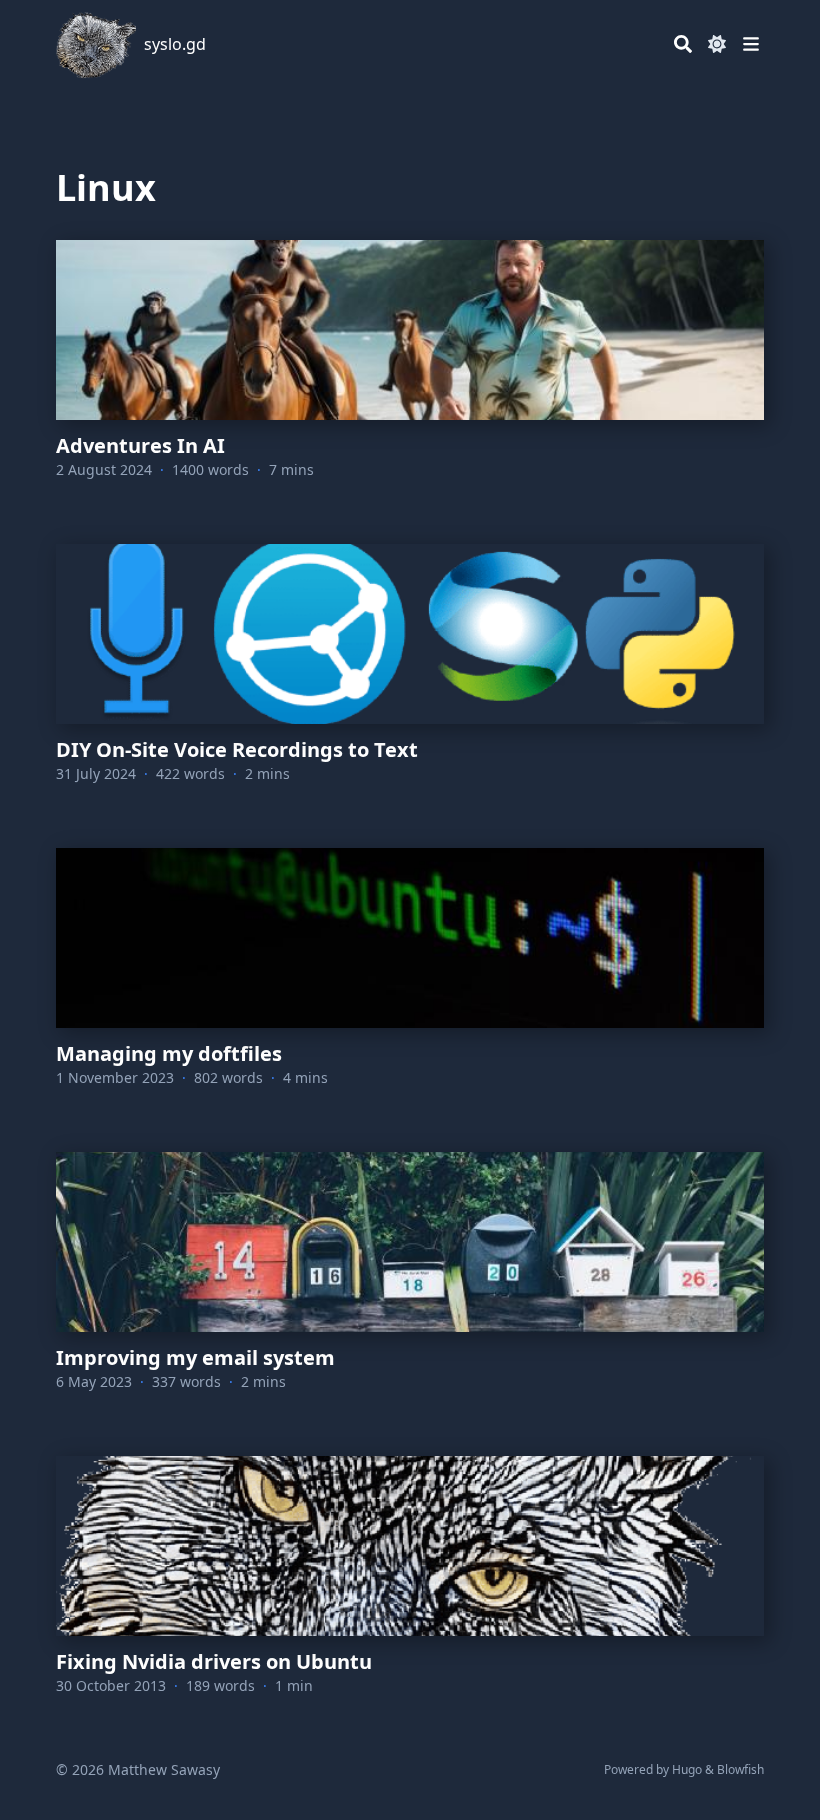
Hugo (687, 1769)
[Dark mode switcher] (717, 44)
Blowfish (740, 1769)
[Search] (683, 44)
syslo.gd (175, 44)
